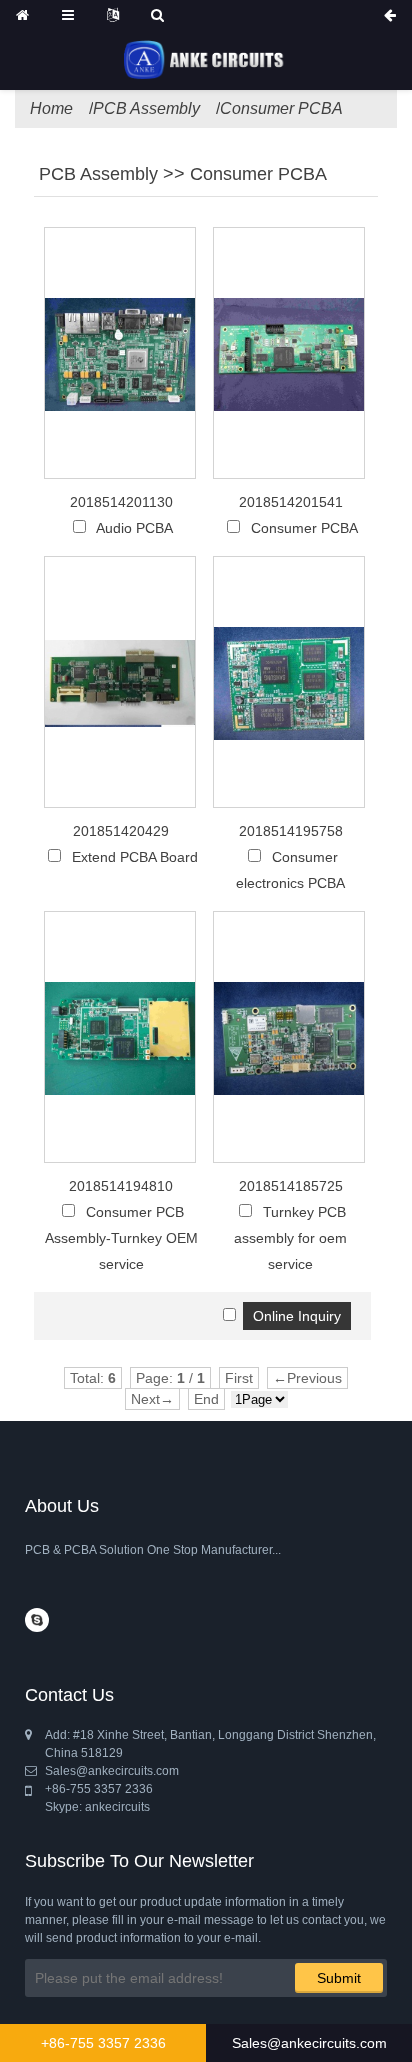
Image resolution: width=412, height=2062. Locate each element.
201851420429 (121, 831)
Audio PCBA (134, 528)
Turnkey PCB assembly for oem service (290, 1238)
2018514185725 (291, 1186)
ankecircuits (117, 1807)
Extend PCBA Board (135, 857)
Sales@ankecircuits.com (309, 2043)
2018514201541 (291, 502)
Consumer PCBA (281, 108)
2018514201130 (121, 502)
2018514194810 (121, 1186)
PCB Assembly (146, 108)
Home (51, 108)
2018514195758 (291, 831)
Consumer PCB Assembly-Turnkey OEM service (121, 1238)
